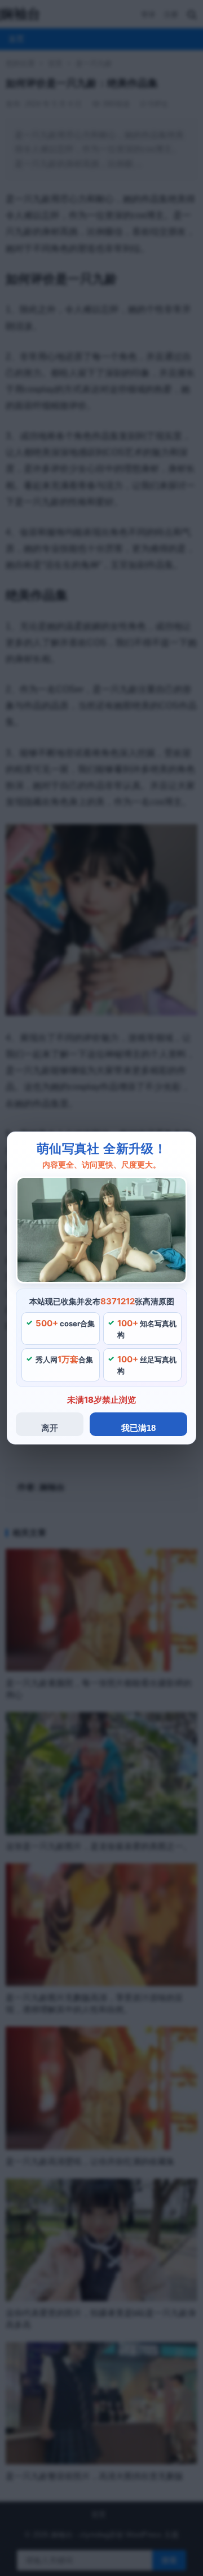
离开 (50, 1428)
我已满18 (138, 1428)
